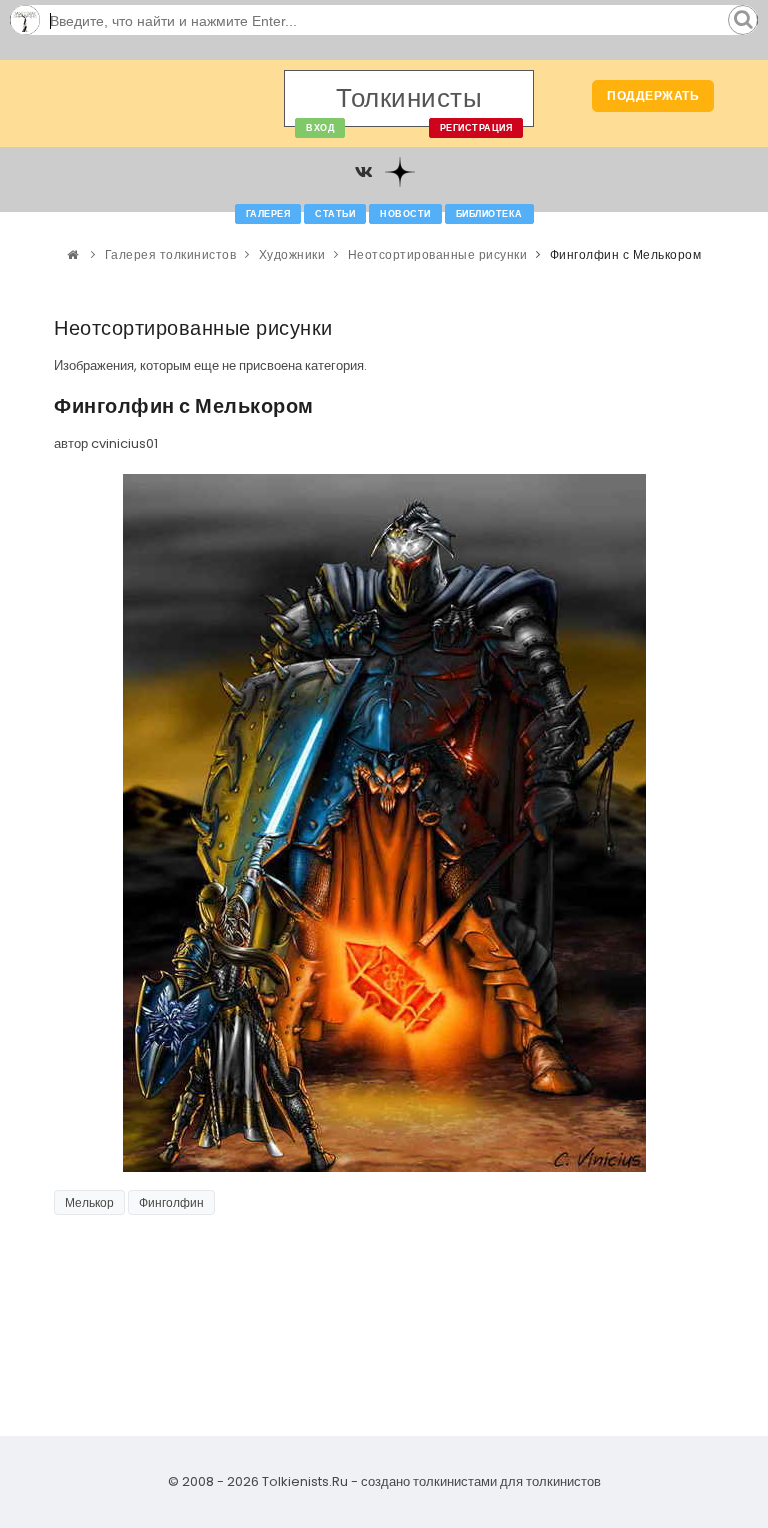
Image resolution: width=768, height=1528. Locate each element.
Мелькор (89, 1202)
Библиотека (489, 214)
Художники (292, 254)
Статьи (335, 214)
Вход (320, 128)
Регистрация (476, 128)
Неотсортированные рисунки (438, 254)
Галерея (268, 214)
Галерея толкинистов (171, 254)
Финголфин (171, 1202)
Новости (405, 214)
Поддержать (653, 95)
